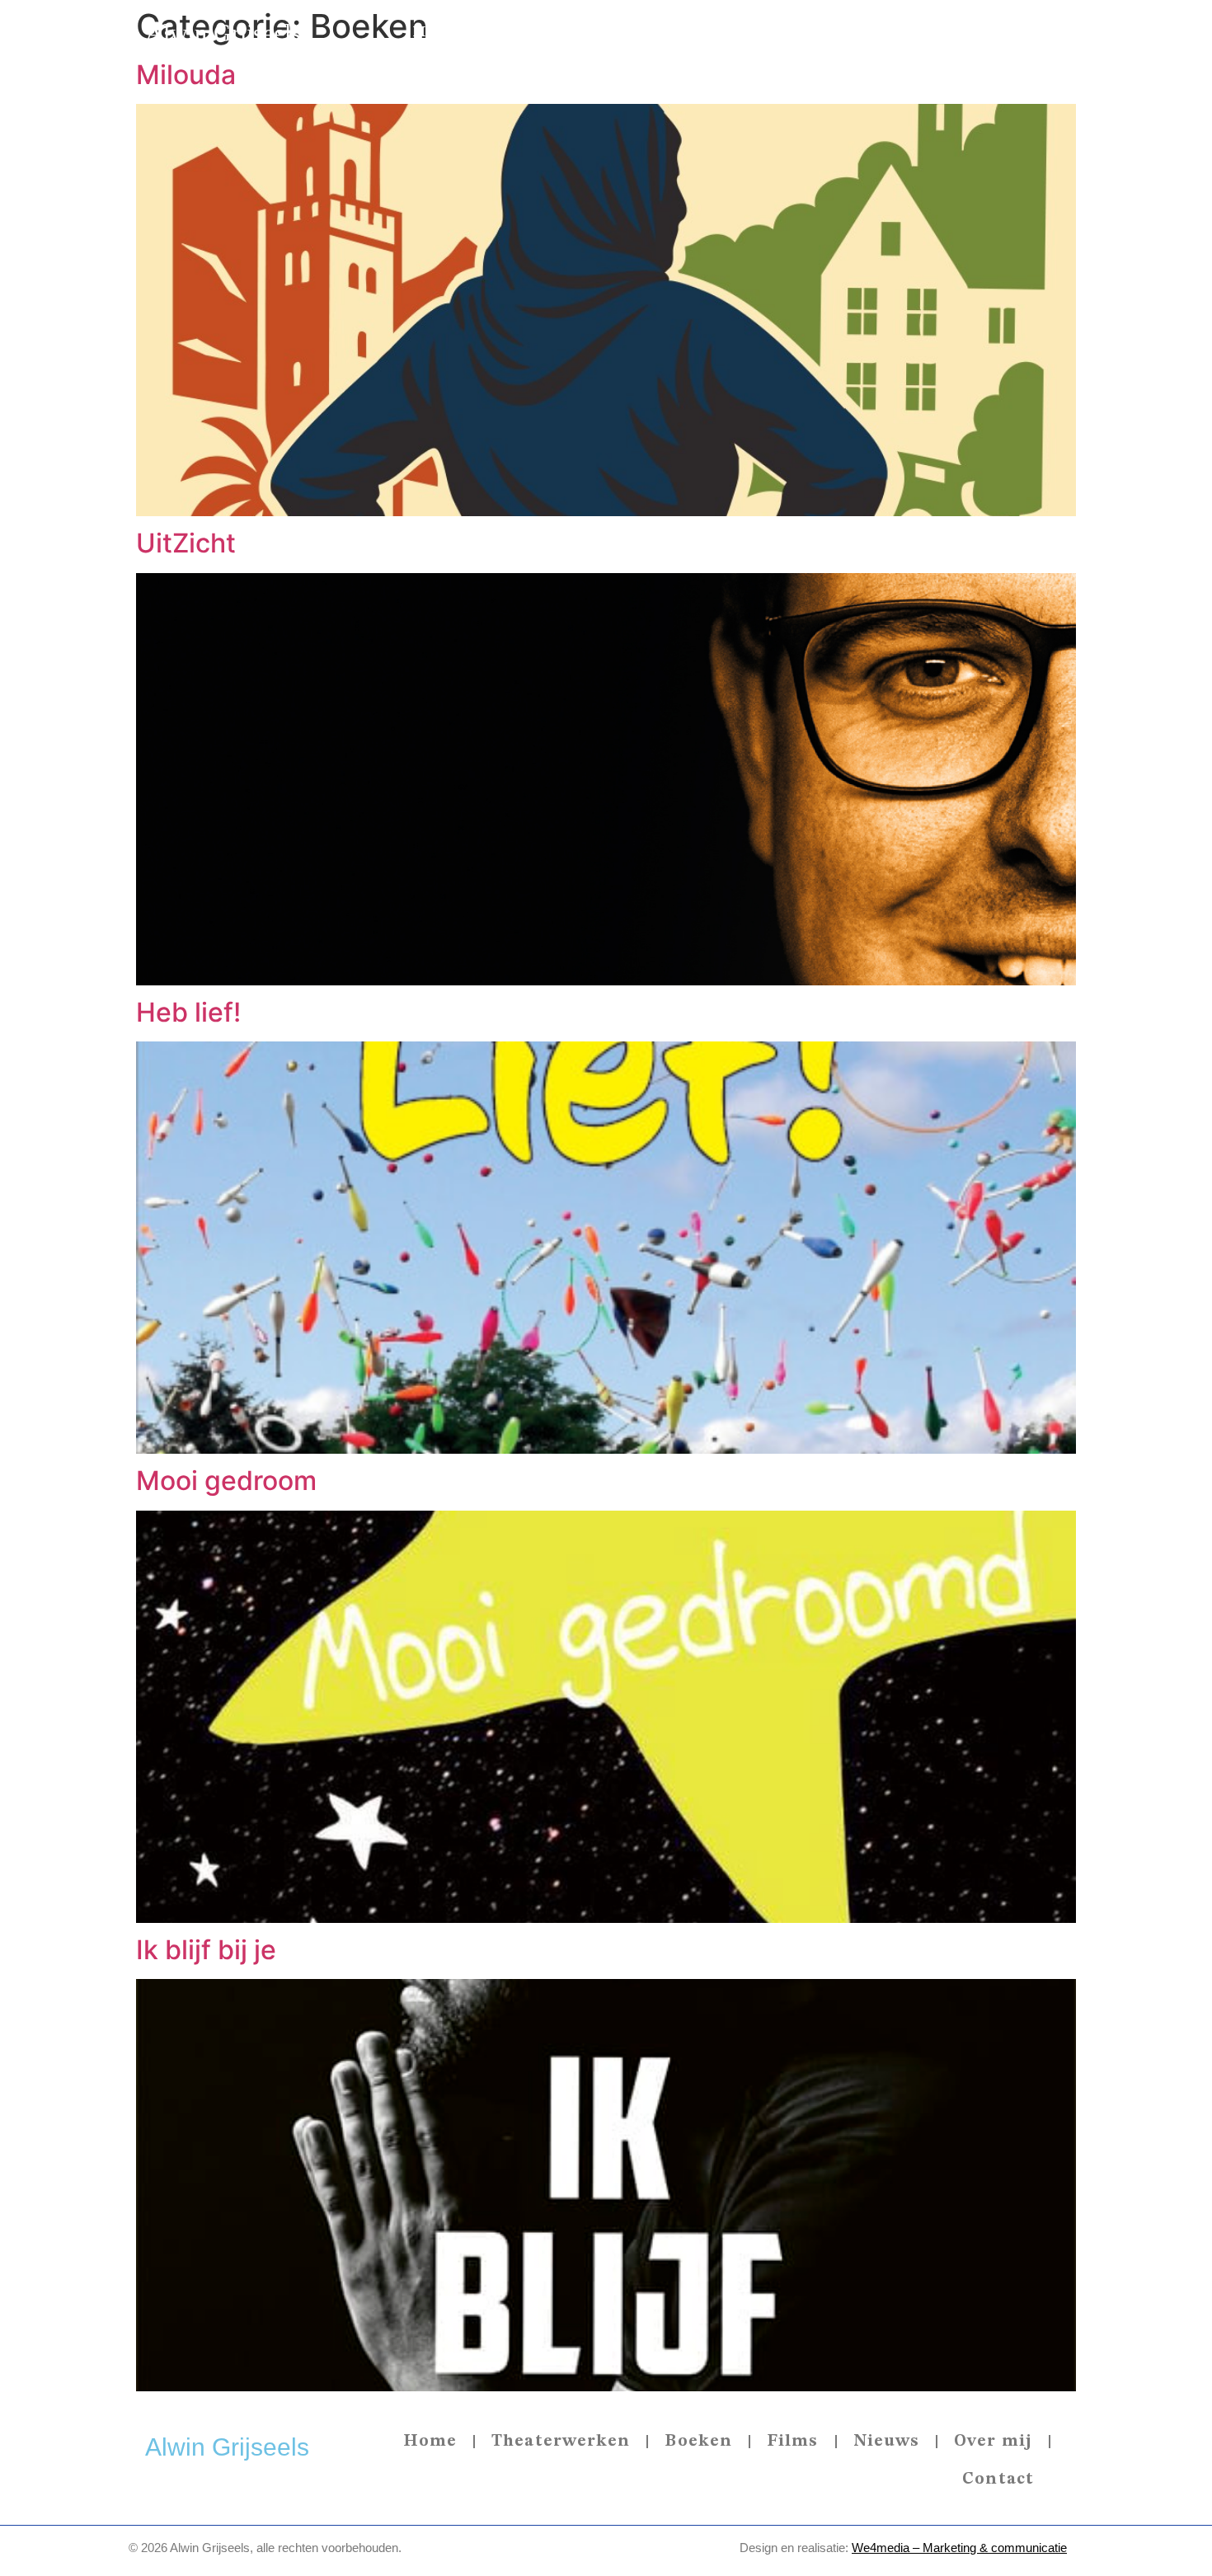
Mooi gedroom (226, 1481)
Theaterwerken (552, 32)
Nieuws (834, 32)
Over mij (926, 32)
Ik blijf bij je (206, 1950)
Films (753, 32)
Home (437, 32)
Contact (1022, 32)
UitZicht (186, 543)
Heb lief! (188, 1012)
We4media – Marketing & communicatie (959, 2548)
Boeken (673, 32)
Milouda (186, 75)
